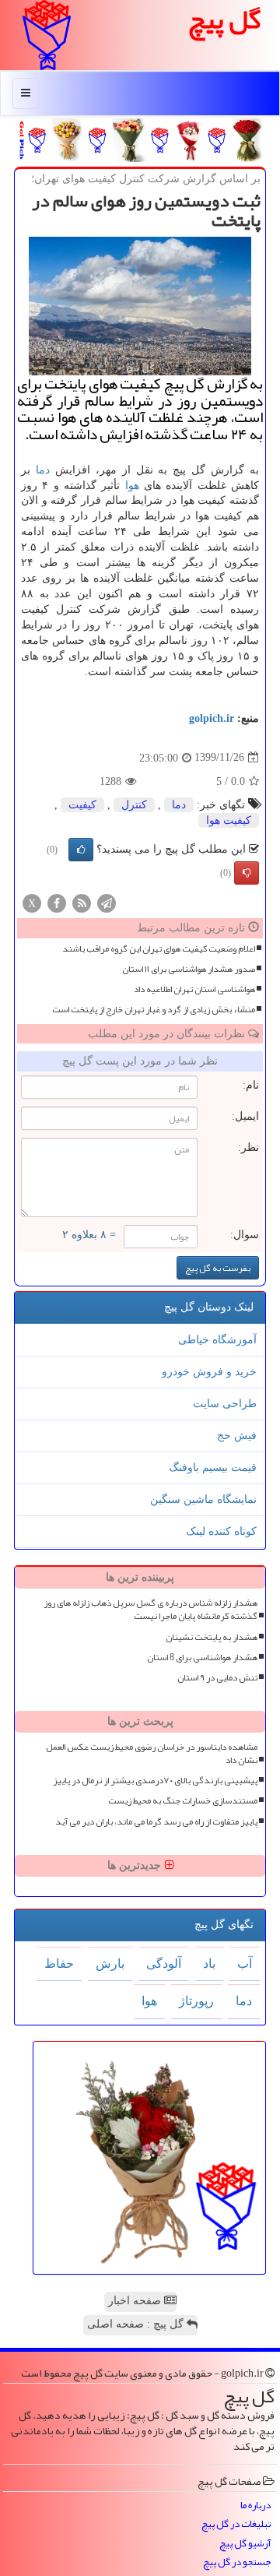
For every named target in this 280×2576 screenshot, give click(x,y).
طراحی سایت (225, 1404)
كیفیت (82, 805)
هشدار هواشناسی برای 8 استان (202, 1658)
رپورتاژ (196, 2001)
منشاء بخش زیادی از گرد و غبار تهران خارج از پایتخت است (154, 1010)
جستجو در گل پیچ (237, 2562)
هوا (132, 486)
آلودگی (164, 1964)
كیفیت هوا (229, 820)
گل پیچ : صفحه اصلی (137, 2324)
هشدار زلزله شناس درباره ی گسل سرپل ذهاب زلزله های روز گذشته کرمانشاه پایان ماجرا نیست (150, 1610)
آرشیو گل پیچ (245, 2544)
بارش (110, 1964)
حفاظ (59, 1964)
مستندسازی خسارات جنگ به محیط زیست (183, 1801)
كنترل (134, 805)
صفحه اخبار (136, 2301)
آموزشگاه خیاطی (217, 1340)
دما (43, 470)
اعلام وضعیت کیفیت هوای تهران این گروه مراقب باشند (159, 949)
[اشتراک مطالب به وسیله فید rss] (82, 902)
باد (209, 1964)
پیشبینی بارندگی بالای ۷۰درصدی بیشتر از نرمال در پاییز (155, 1781)
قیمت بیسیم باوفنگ (213, 1467)
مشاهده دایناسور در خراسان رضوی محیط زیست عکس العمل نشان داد (152, 1754)
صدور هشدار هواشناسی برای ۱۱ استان (189, 969)
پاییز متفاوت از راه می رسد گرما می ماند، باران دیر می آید (156, 1822)
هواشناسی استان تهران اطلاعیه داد (194, 989)
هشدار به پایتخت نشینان (212, 1637)
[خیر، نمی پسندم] (247, 873)
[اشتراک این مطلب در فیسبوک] (57, 902)
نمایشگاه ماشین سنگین (203, 1499)
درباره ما (255, 2506)
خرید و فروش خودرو (209, 1372)
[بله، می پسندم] (81, 850)
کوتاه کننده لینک (221, 1531)
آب (245, 1964)
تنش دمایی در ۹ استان (217, 1678)
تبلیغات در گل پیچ (236, 2524)
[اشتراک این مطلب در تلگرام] (107, 902)
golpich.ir (212, 718)
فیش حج (237, 1436)
